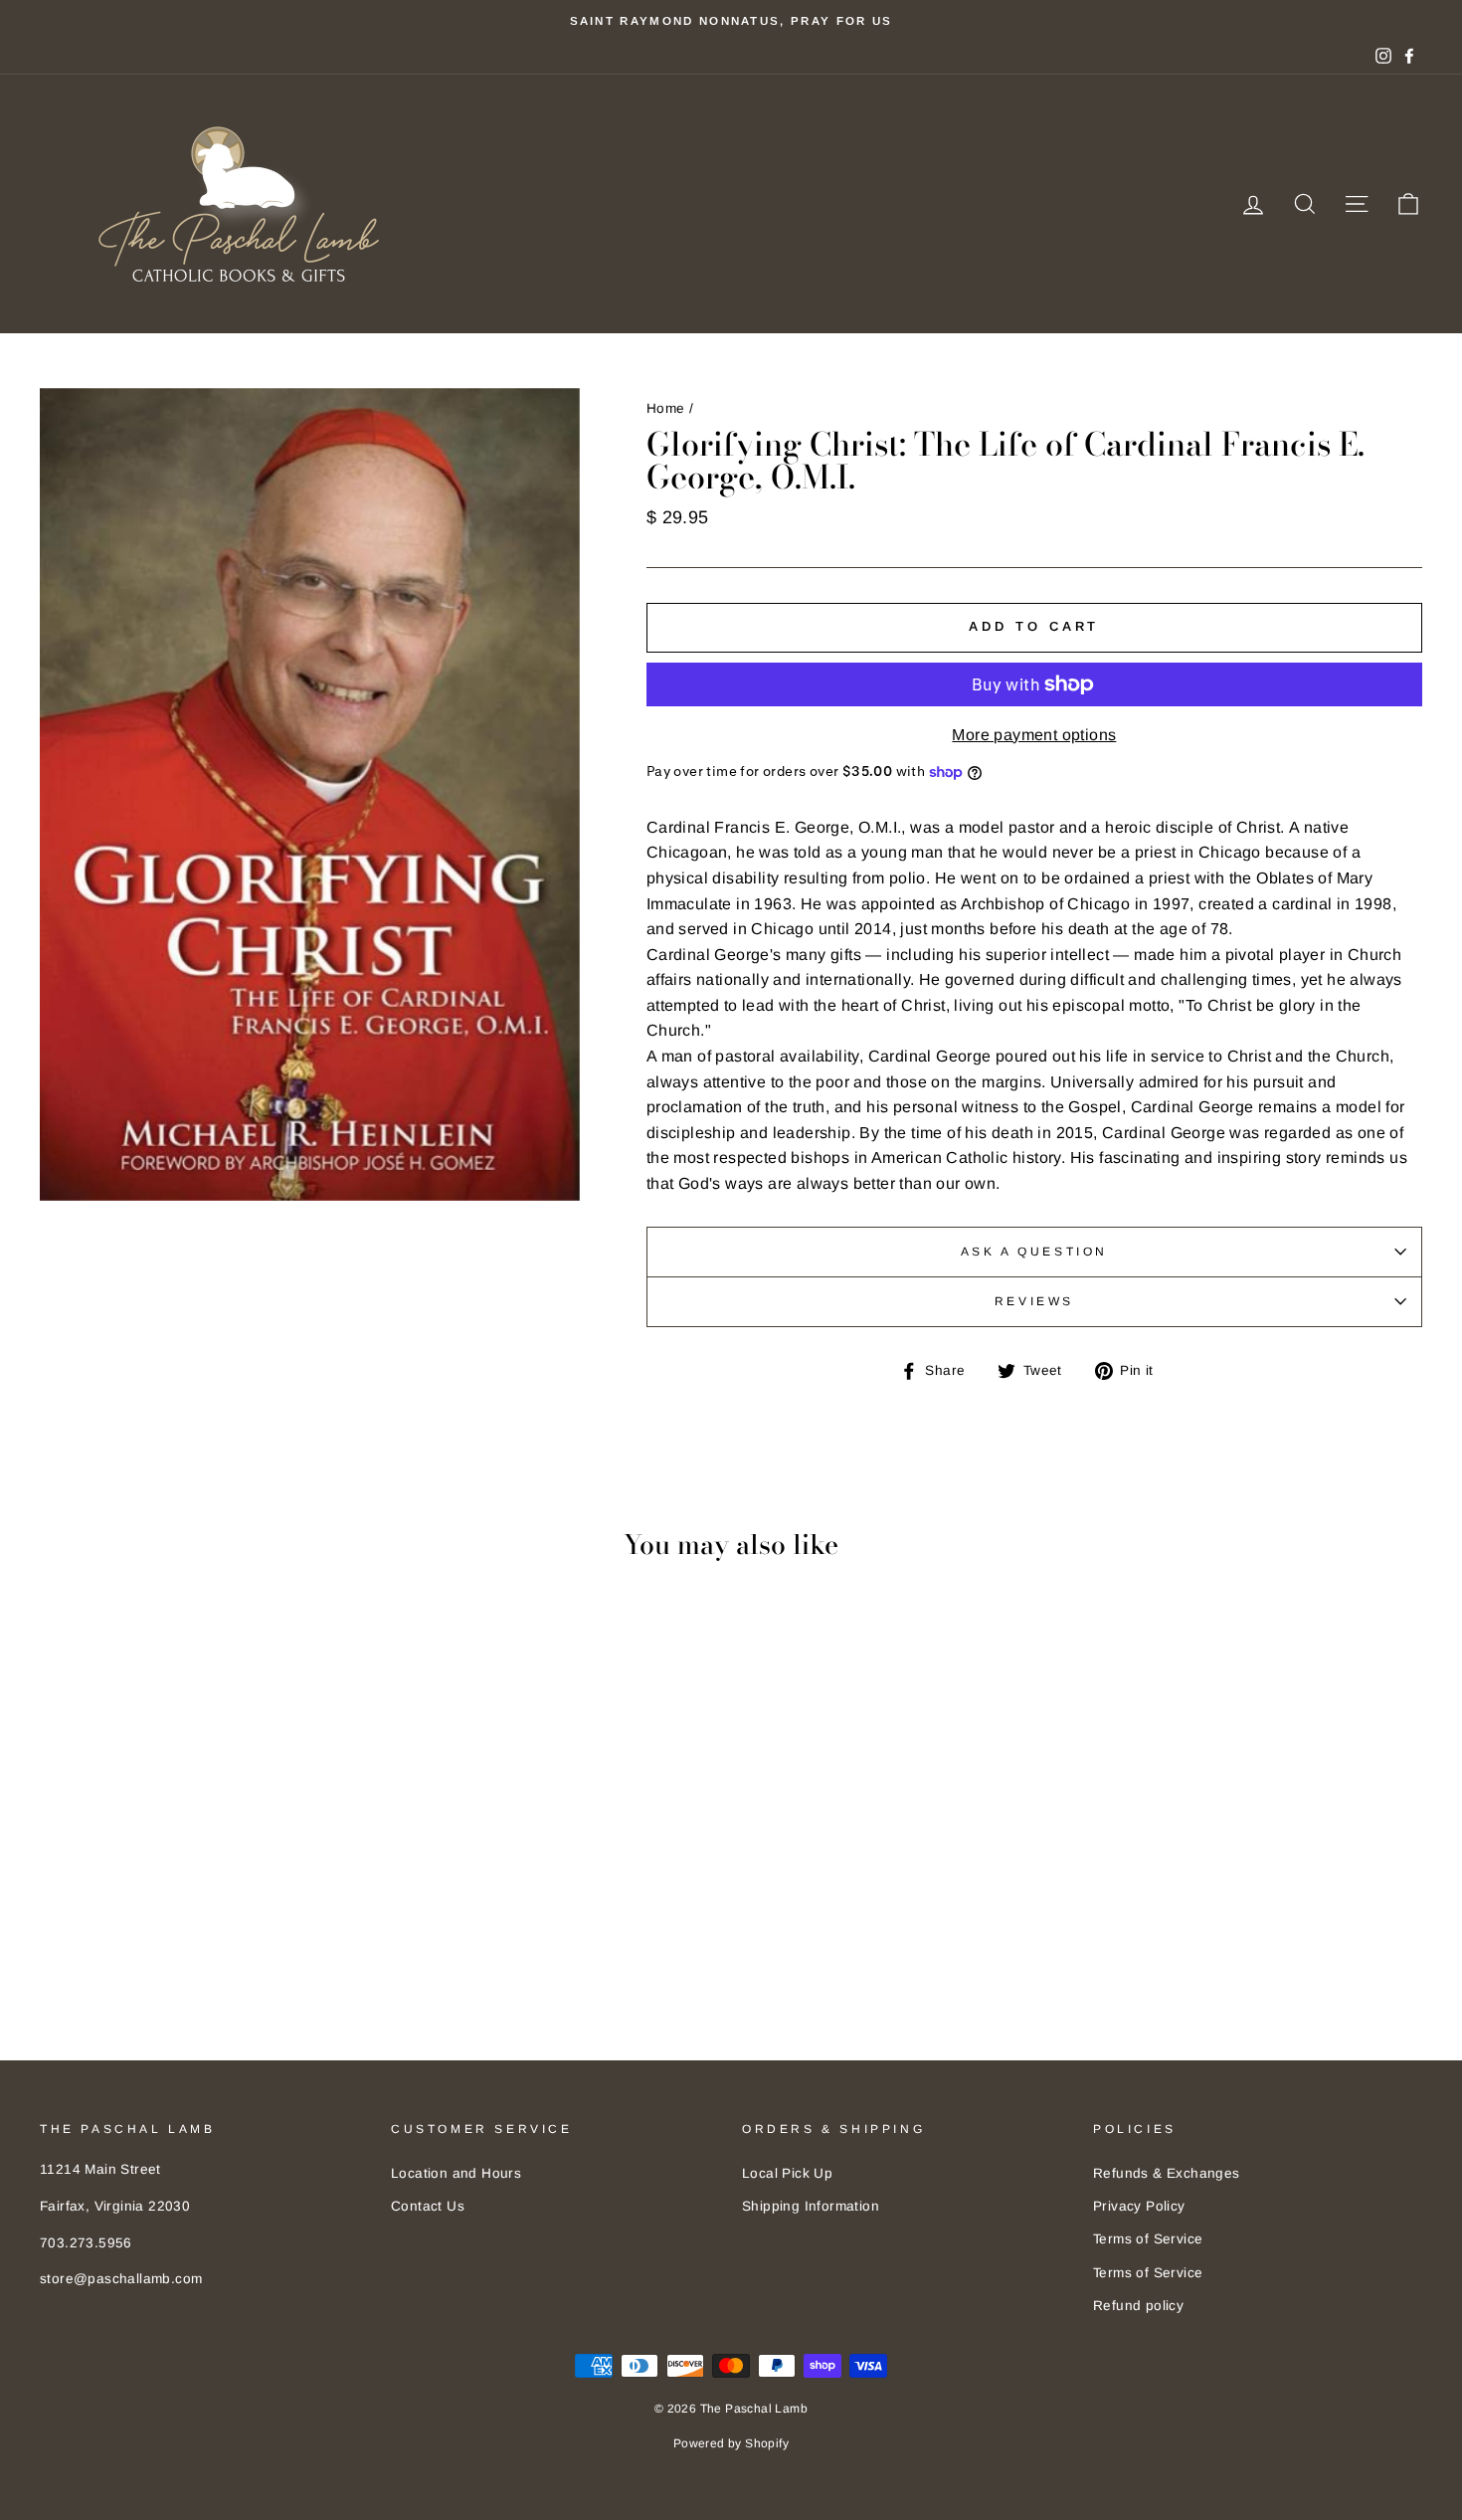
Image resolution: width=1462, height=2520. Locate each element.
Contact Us (428, 2206)
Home (666, 408)
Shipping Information (811, 2206)
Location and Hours (456, 2173)
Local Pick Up (787, 2173)
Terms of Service (1148, 2239)
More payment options (1034, 735)
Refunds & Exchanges (1167, 2173)
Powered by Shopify (731, 2443)
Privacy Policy (1139, 2206)
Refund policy (1138, 2306)
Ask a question (1034, 1252)
